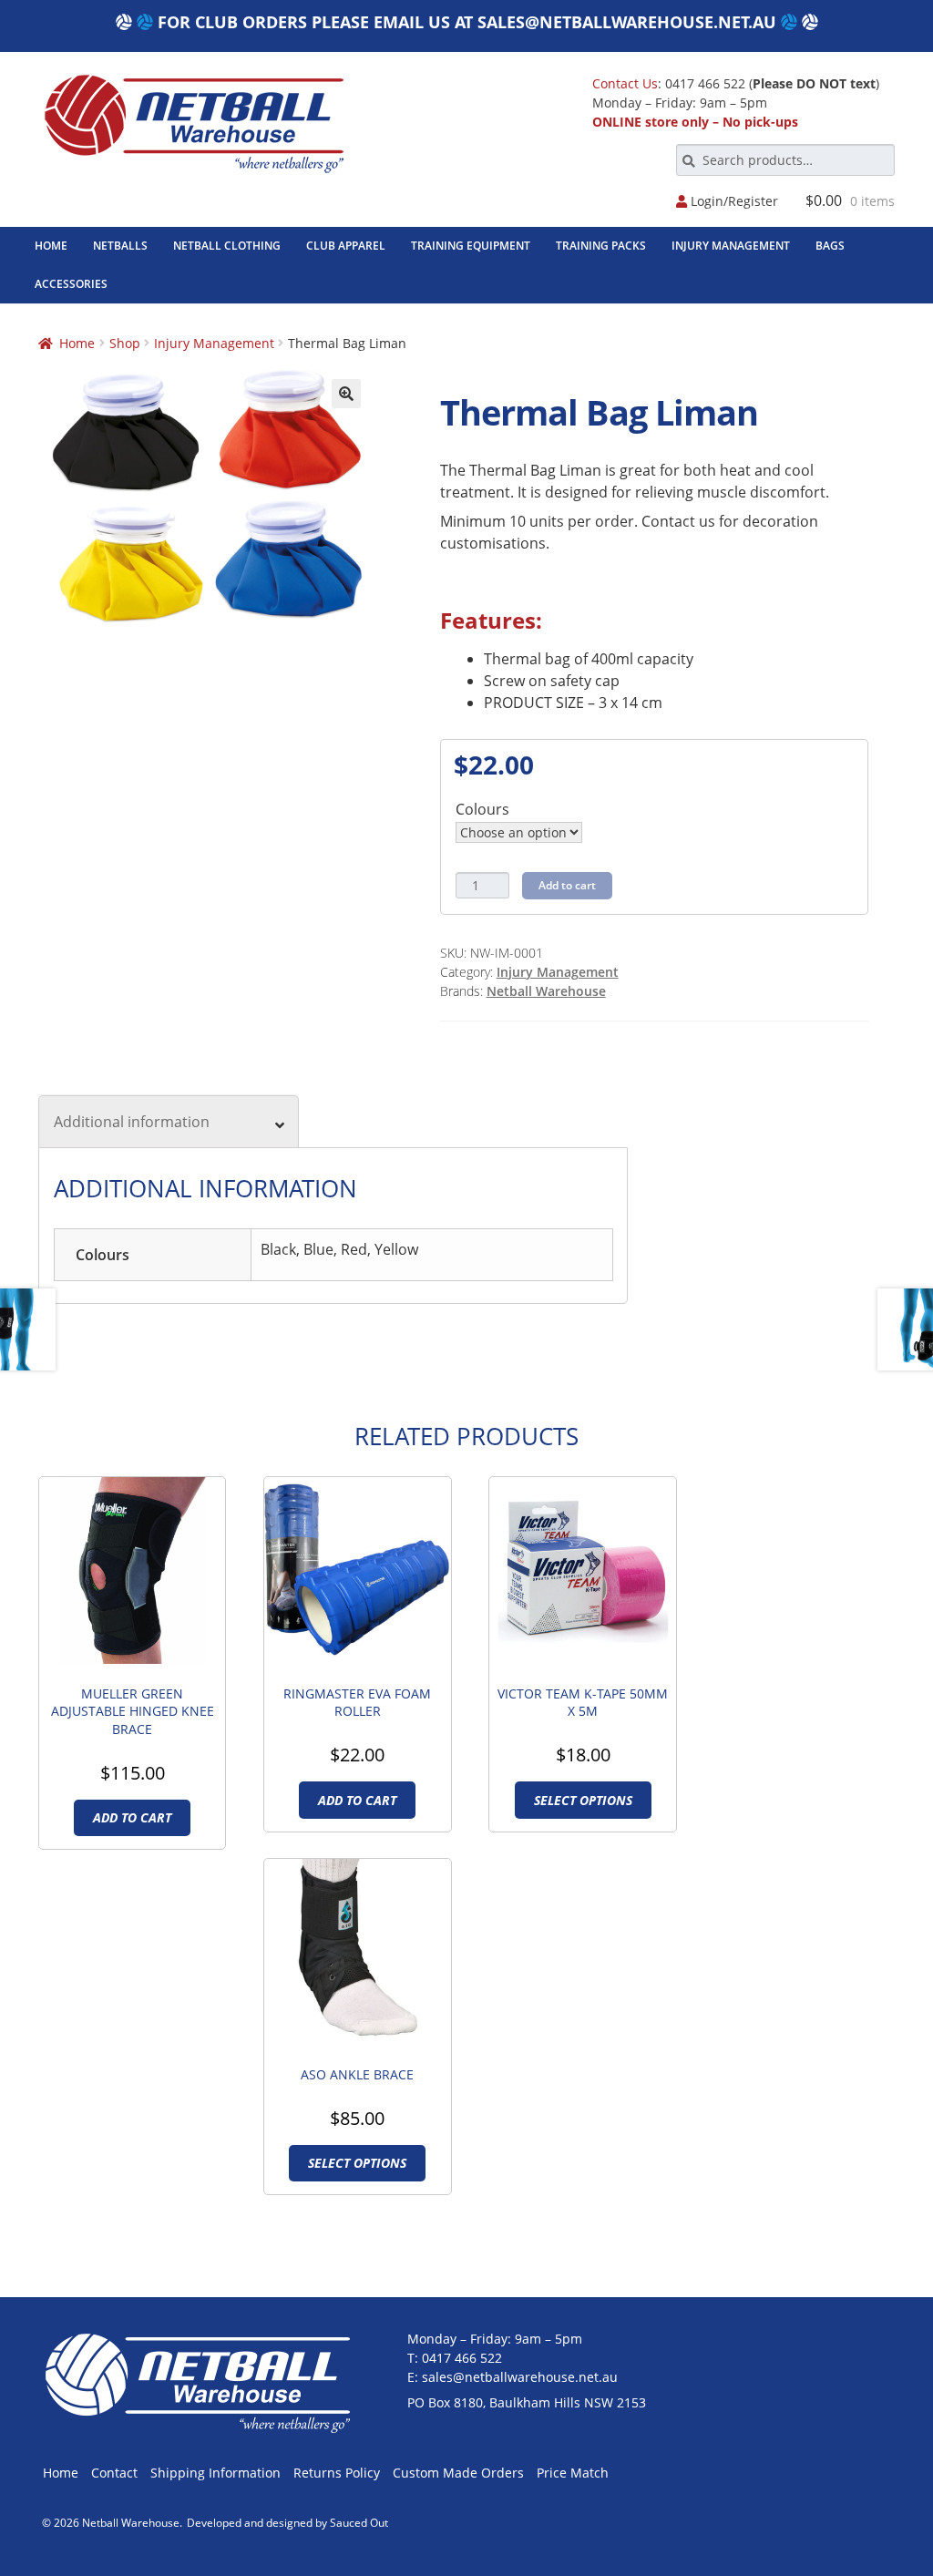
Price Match (573, 2473)
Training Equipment (471, 246)
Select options (583, 1800)
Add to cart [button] (132, 1817)
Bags (830, 246)
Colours (482, 809)
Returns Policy (337, 2473)
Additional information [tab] (132, 1122)
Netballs (120, 246)
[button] (346, 394)
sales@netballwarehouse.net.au (627, 22)
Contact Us (625, 83)
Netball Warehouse (546, 991)
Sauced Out (359, 2523)
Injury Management (731, 246)
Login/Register (733, 202)
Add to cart (567, 885)
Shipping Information (215, 2473)
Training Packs (601, 246)
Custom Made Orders (458, 2473)
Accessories (71, 284)
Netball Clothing (227, 246)
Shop (125, 343)
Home (51, 246)
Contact (114, 2473)
